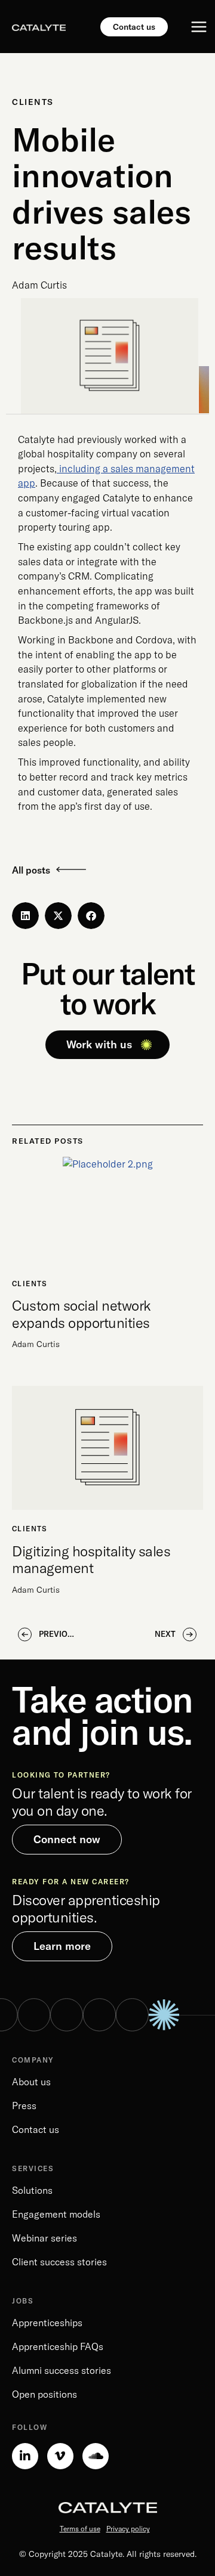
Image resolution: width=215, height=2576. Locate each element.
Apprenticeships (47, 2323)
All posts (31, 870)
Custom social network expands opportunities (82, 1314)
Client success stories (59, 2262)
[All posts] (71, 869)
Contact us (36, 2129)
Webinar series (44, 2238)
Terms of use (80, 2529)
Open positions (44, 2394)
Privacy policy (128, 2529)
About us (31, 2082)
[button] (25, 916)
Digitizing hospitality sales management (91, 1559)
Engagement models (56, 2214)
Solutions (32, 2190)
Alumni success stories (62, 2370)
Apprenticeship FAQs (58, 2346)
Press (24, 2106)
